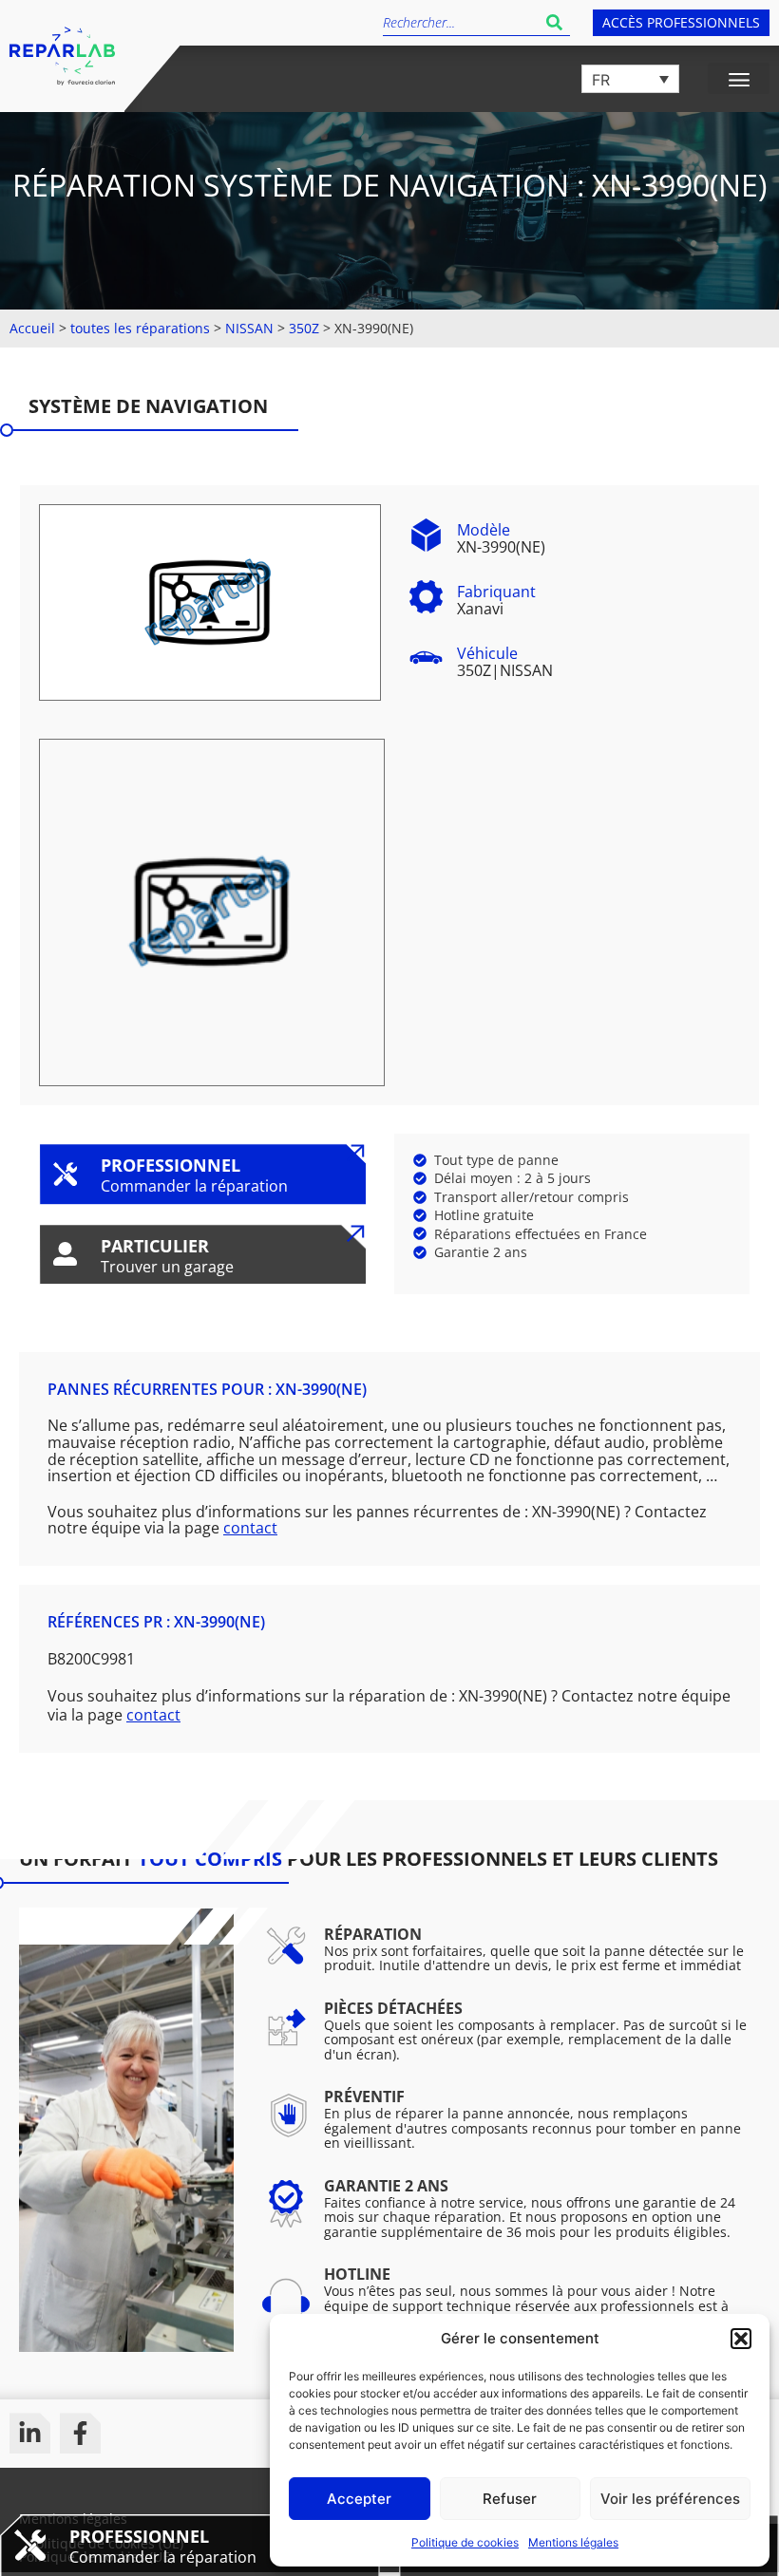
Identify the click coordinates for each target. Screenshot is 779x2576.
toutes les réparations (140, 328)
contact (250, 1528)
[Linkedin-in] (30, 2433)
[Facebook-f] (80, 2433)
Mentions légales (573, 2542)
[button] (741, 2339)
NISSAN (249, 328)
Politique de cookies (465, 2542)
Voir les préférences (670, 2499)
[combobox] (461, 22)
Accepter (359, 2499)
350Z (304, 328)
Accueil (32, 328)
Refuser (510, 2499)
